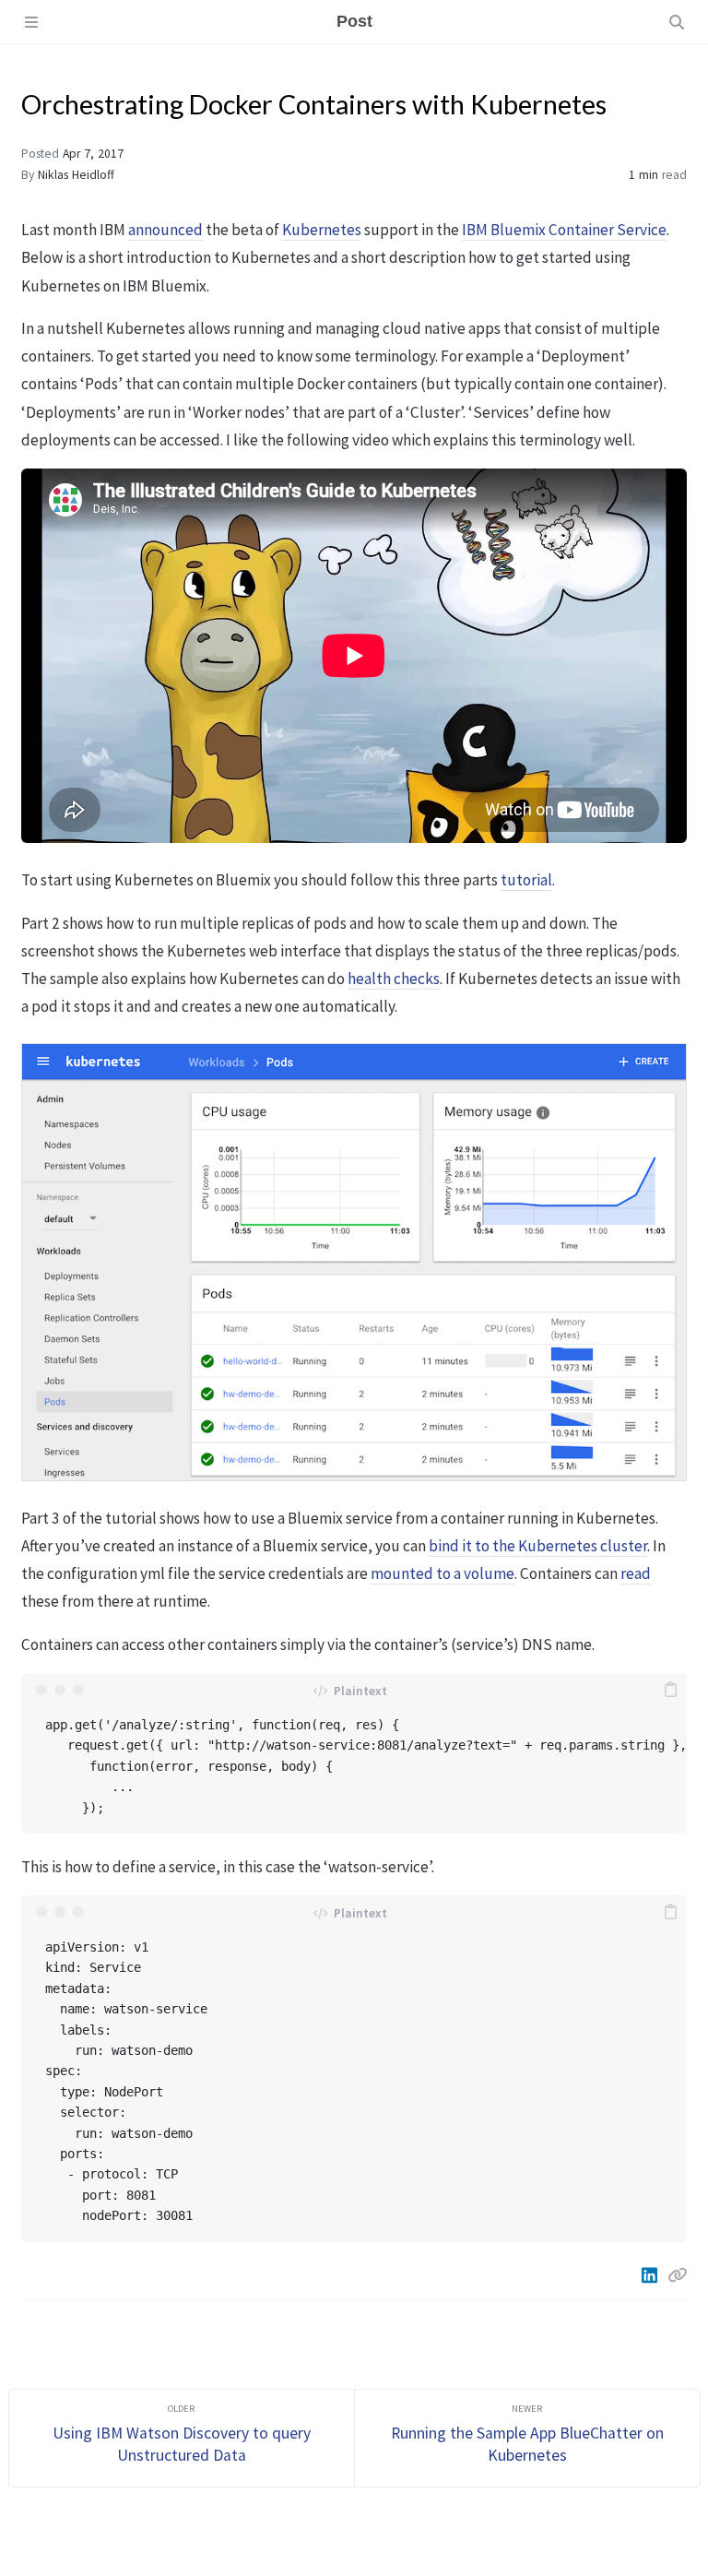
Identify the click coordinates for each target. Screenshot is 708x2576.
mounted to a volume (442, 1573)
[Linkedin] (651, 2275)
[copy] (670, 1690)
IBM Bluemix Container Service (564, 230)
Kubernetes (322, 230)
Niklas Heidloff (76, 175)
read (636, 1573)
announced (165, 230)
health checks (394, 979)
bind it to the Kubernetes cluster (538, 1546)
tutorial (526, 880)
